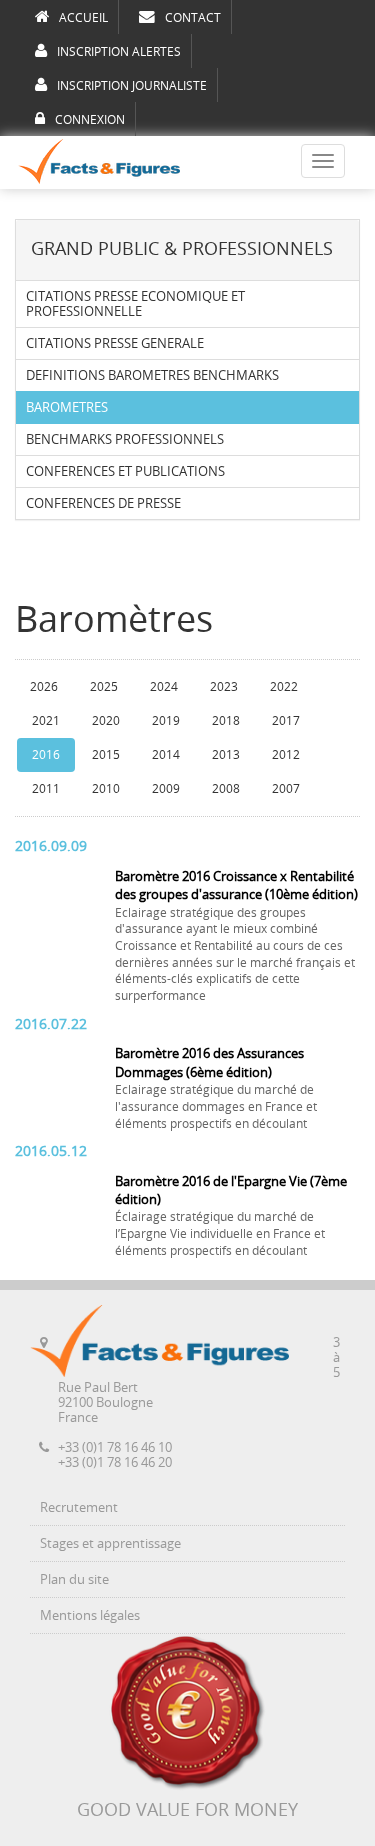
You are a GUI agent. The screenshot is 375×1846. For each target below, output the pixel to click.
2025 (104, 687)
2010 (106, 789)
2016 (46, 755)
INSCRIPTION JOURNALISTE (132, 86)
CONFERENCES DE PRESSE (103, 503)
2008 (226, 789)
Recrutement (79, 1507)
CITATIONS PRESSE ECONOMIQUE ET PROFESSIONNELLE (135, 304)
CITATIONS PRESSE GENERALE (115, 343)
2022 (284, 687)
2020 (106, 721)
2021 (46, 721)
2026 (44, 687)
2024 (164, 687)
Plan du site (74, 1579)
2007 (286, 789)
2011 (46, 789)
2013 (226, 755)
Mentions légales (90, 1615)
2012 (286, 755)
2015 (106, 755)
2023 (224, 687)
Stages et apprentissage (110, 1543)
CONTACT (193, 18)
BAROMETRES (67, 407)
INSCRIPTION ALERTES (119, 52)
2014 (166, 755)
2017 (286, 721)
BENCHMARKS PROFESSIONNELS (125, 439)
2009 (166, 789)
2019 (166, 721)
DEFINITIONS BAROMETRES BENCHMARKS (152, 375)
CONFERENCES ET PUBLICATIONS (125, 471)
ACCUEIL (83, 18)
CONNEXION (90, 120)
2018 (226, 721)
